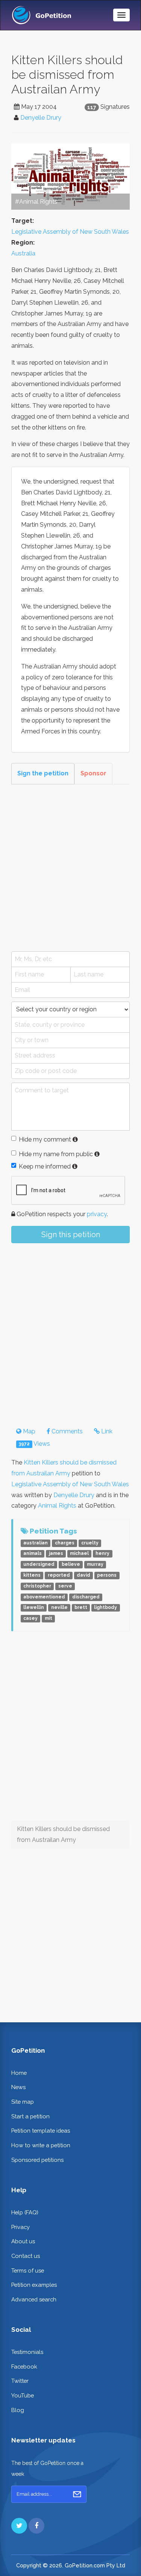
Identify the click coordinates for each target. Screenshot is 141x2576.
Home (19, 2073)
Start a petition (30, 2116)
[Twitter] (19, 2526)
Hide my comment (45, 1139)
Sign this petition (71, 1235)
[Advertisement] (70, 868)
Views (34, 1444)
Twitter (20, 2381)
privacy (97, 1214)
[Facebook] (36, 2526)
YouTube (23, 2395)
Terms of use (28, 2270)
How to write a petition (41, 2145)
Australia (23, 253)
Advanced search (34, 2299)
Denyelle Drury (41, 118)
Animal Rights (57, 1506)
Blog (18, 2410)
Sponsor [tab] (93, 773)
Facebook (24, 2366)
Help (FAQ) (25, 2212)
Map (28, 1431)
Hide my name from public (56, 1154)
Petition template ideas (41, 2131)
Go (77, 2494)
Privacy (20, 2227)
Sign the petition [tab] (43, 773)
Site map (23, 2102)
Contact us (26, 2256)
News (18, 2087)
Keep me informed (45, 1166)
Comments (66, 1431)
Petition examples (34, 2285)
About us (23, 2241)
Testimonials (27, 2352)
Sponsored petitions (37, 2160)
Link (106, 1431)
